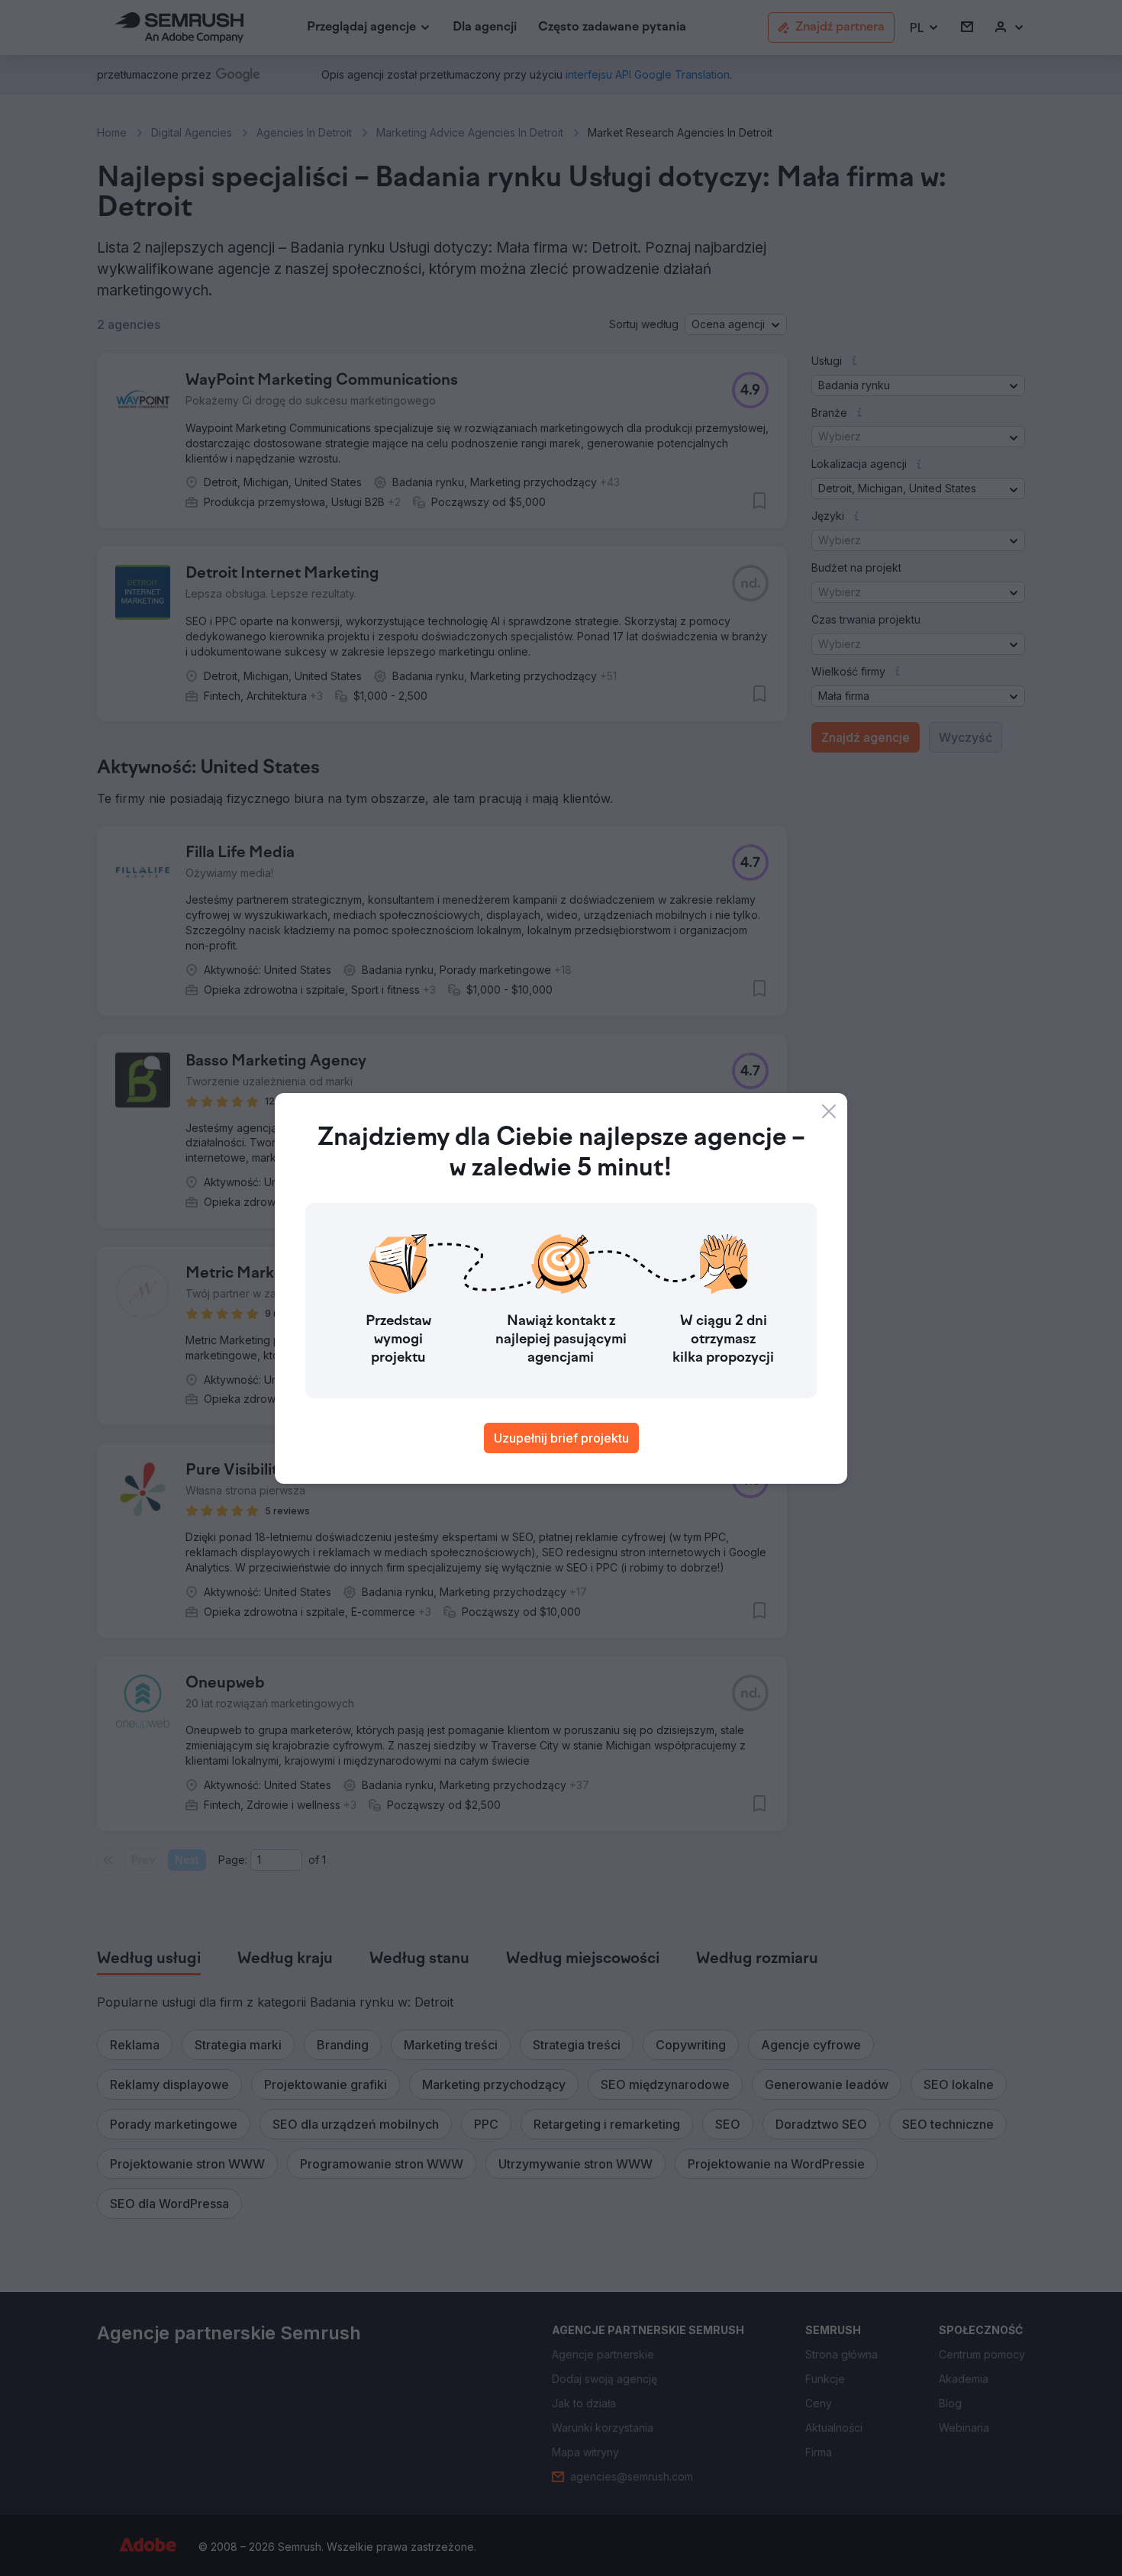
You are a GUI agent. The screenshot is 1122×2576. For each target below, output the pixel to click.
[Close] (829, 1111)
